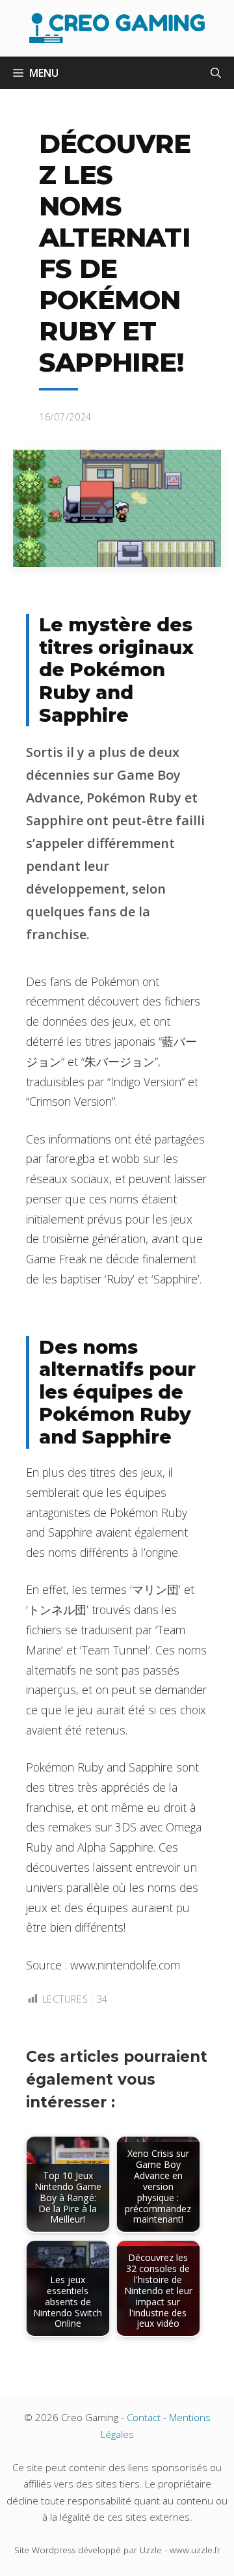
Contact (144, 2417)
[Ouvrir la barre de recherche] (216, 73)
